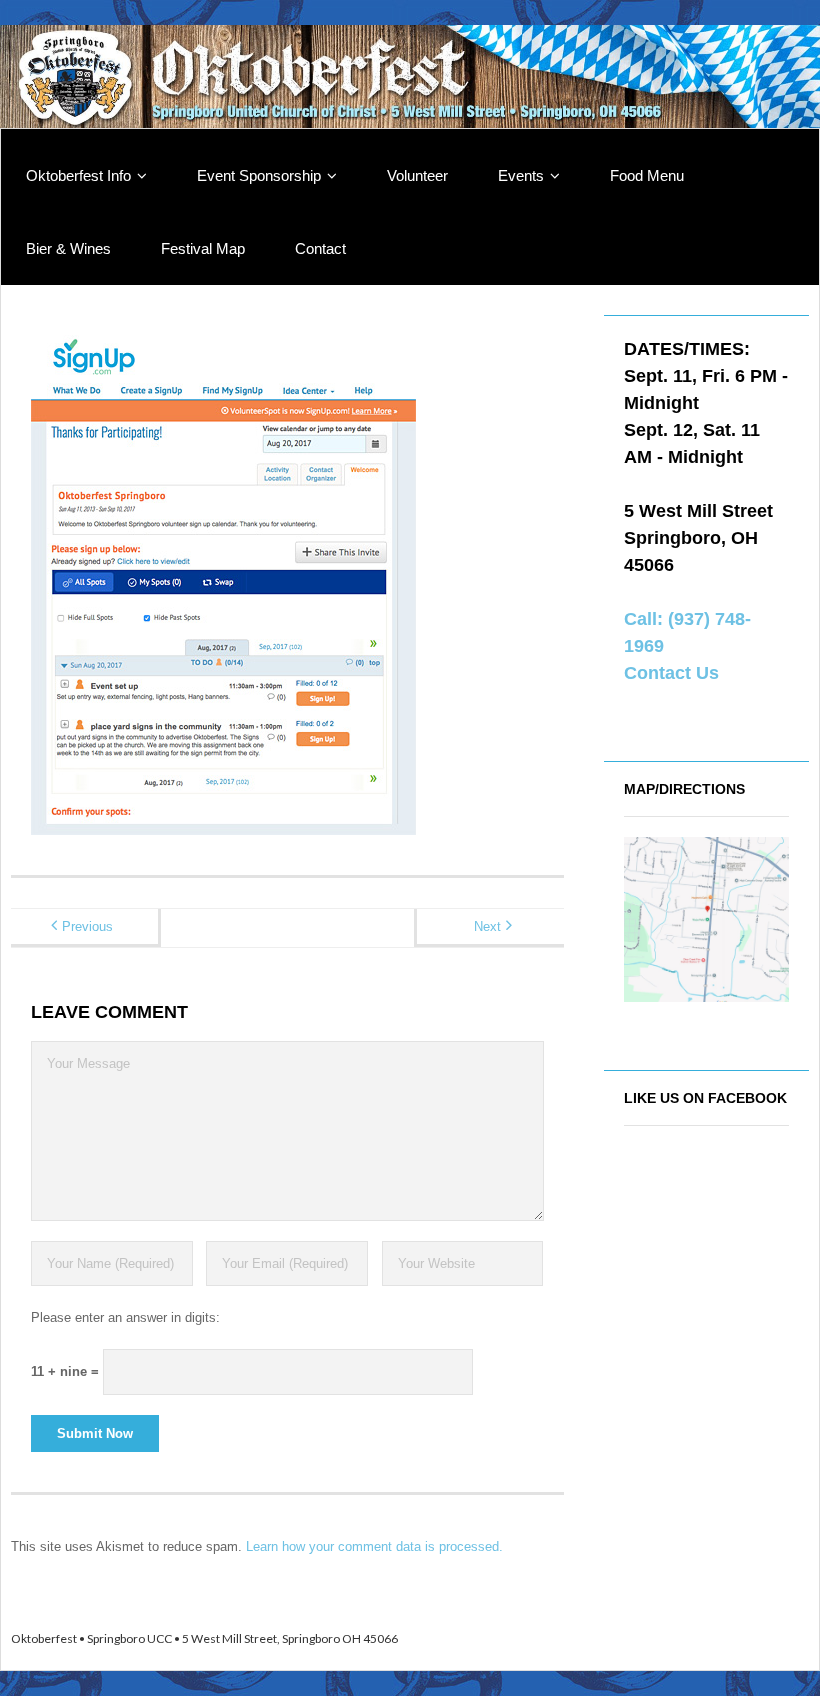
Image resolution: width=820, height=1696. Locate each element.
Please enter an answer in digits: (125, 1317)
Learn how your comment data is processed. (374, 1546)
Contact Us (671, 673)
